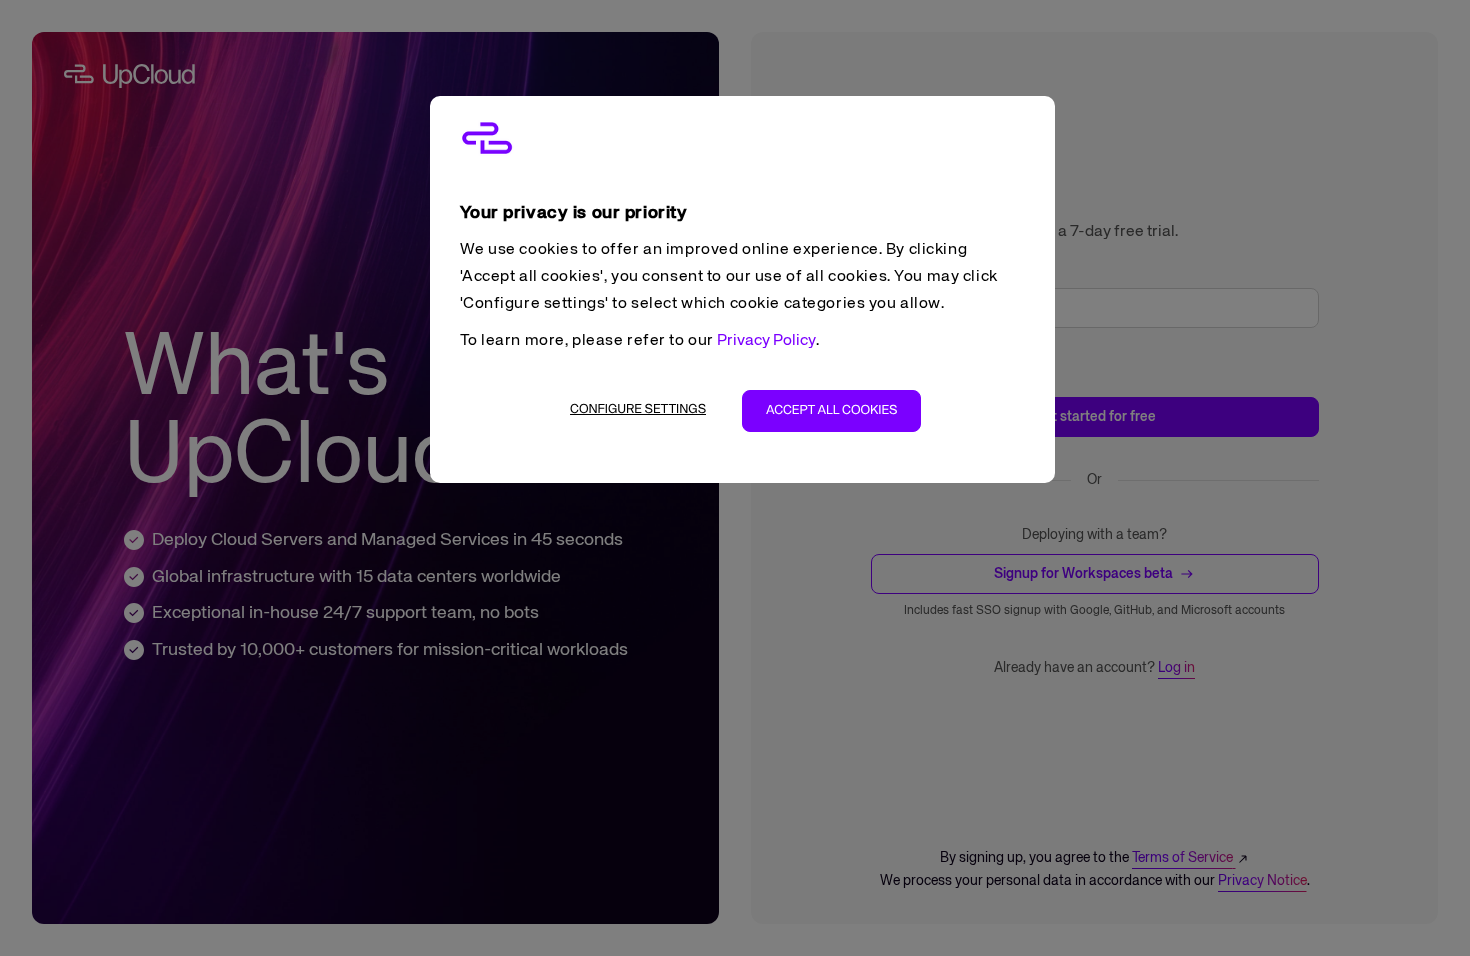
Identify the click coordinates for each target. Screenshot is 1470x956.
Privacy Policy (766, 341)
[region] (742, 289)
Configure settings (638, 409)
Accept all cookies (831, 410)
